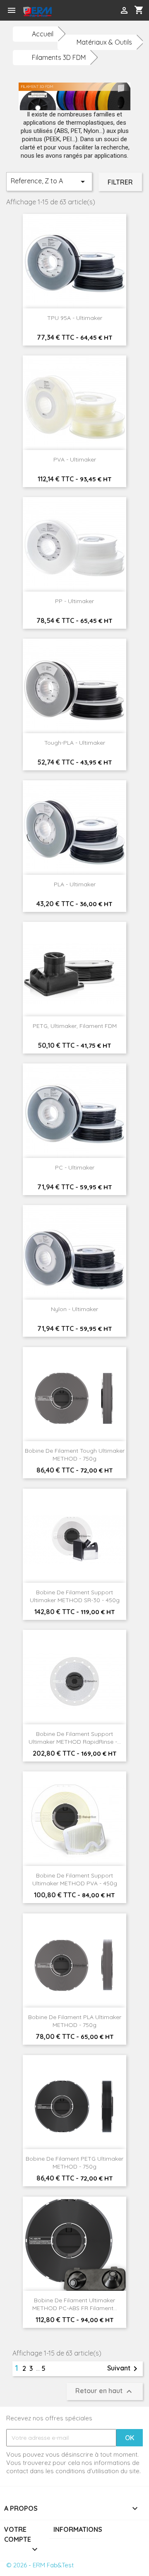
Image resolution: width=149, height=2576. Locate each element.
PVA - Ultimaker (75, 459)
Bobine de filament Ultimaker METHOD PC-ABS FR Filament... (75, 2304)
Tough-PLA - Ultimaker (75, 743)
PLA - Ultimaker (75, 884)
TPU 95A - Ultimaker (75, 318)
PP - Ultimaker (74, 601)
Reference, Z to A (49, 182)
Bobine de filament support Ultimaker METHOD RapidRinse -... (75, 1738)
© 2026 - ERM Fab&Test (40, 2565)
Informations (78, 2529)
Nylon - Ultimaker (74, 1309)
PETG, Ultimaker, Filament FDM (75, 1026)
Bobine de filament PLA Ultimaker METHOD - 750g (75, 2021)
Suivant (124, 2369)
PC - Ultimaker (75, 1167)
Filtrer (120, 182)
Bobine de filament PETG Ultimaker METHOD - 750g (74, 2163)
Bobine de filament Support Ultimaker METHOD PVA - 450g (75, 1880)
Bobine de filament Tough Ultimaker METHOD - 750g (75, 1455)
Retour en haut (105, 2391)
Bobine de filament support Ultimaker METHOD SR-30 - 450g (75, 1596)
